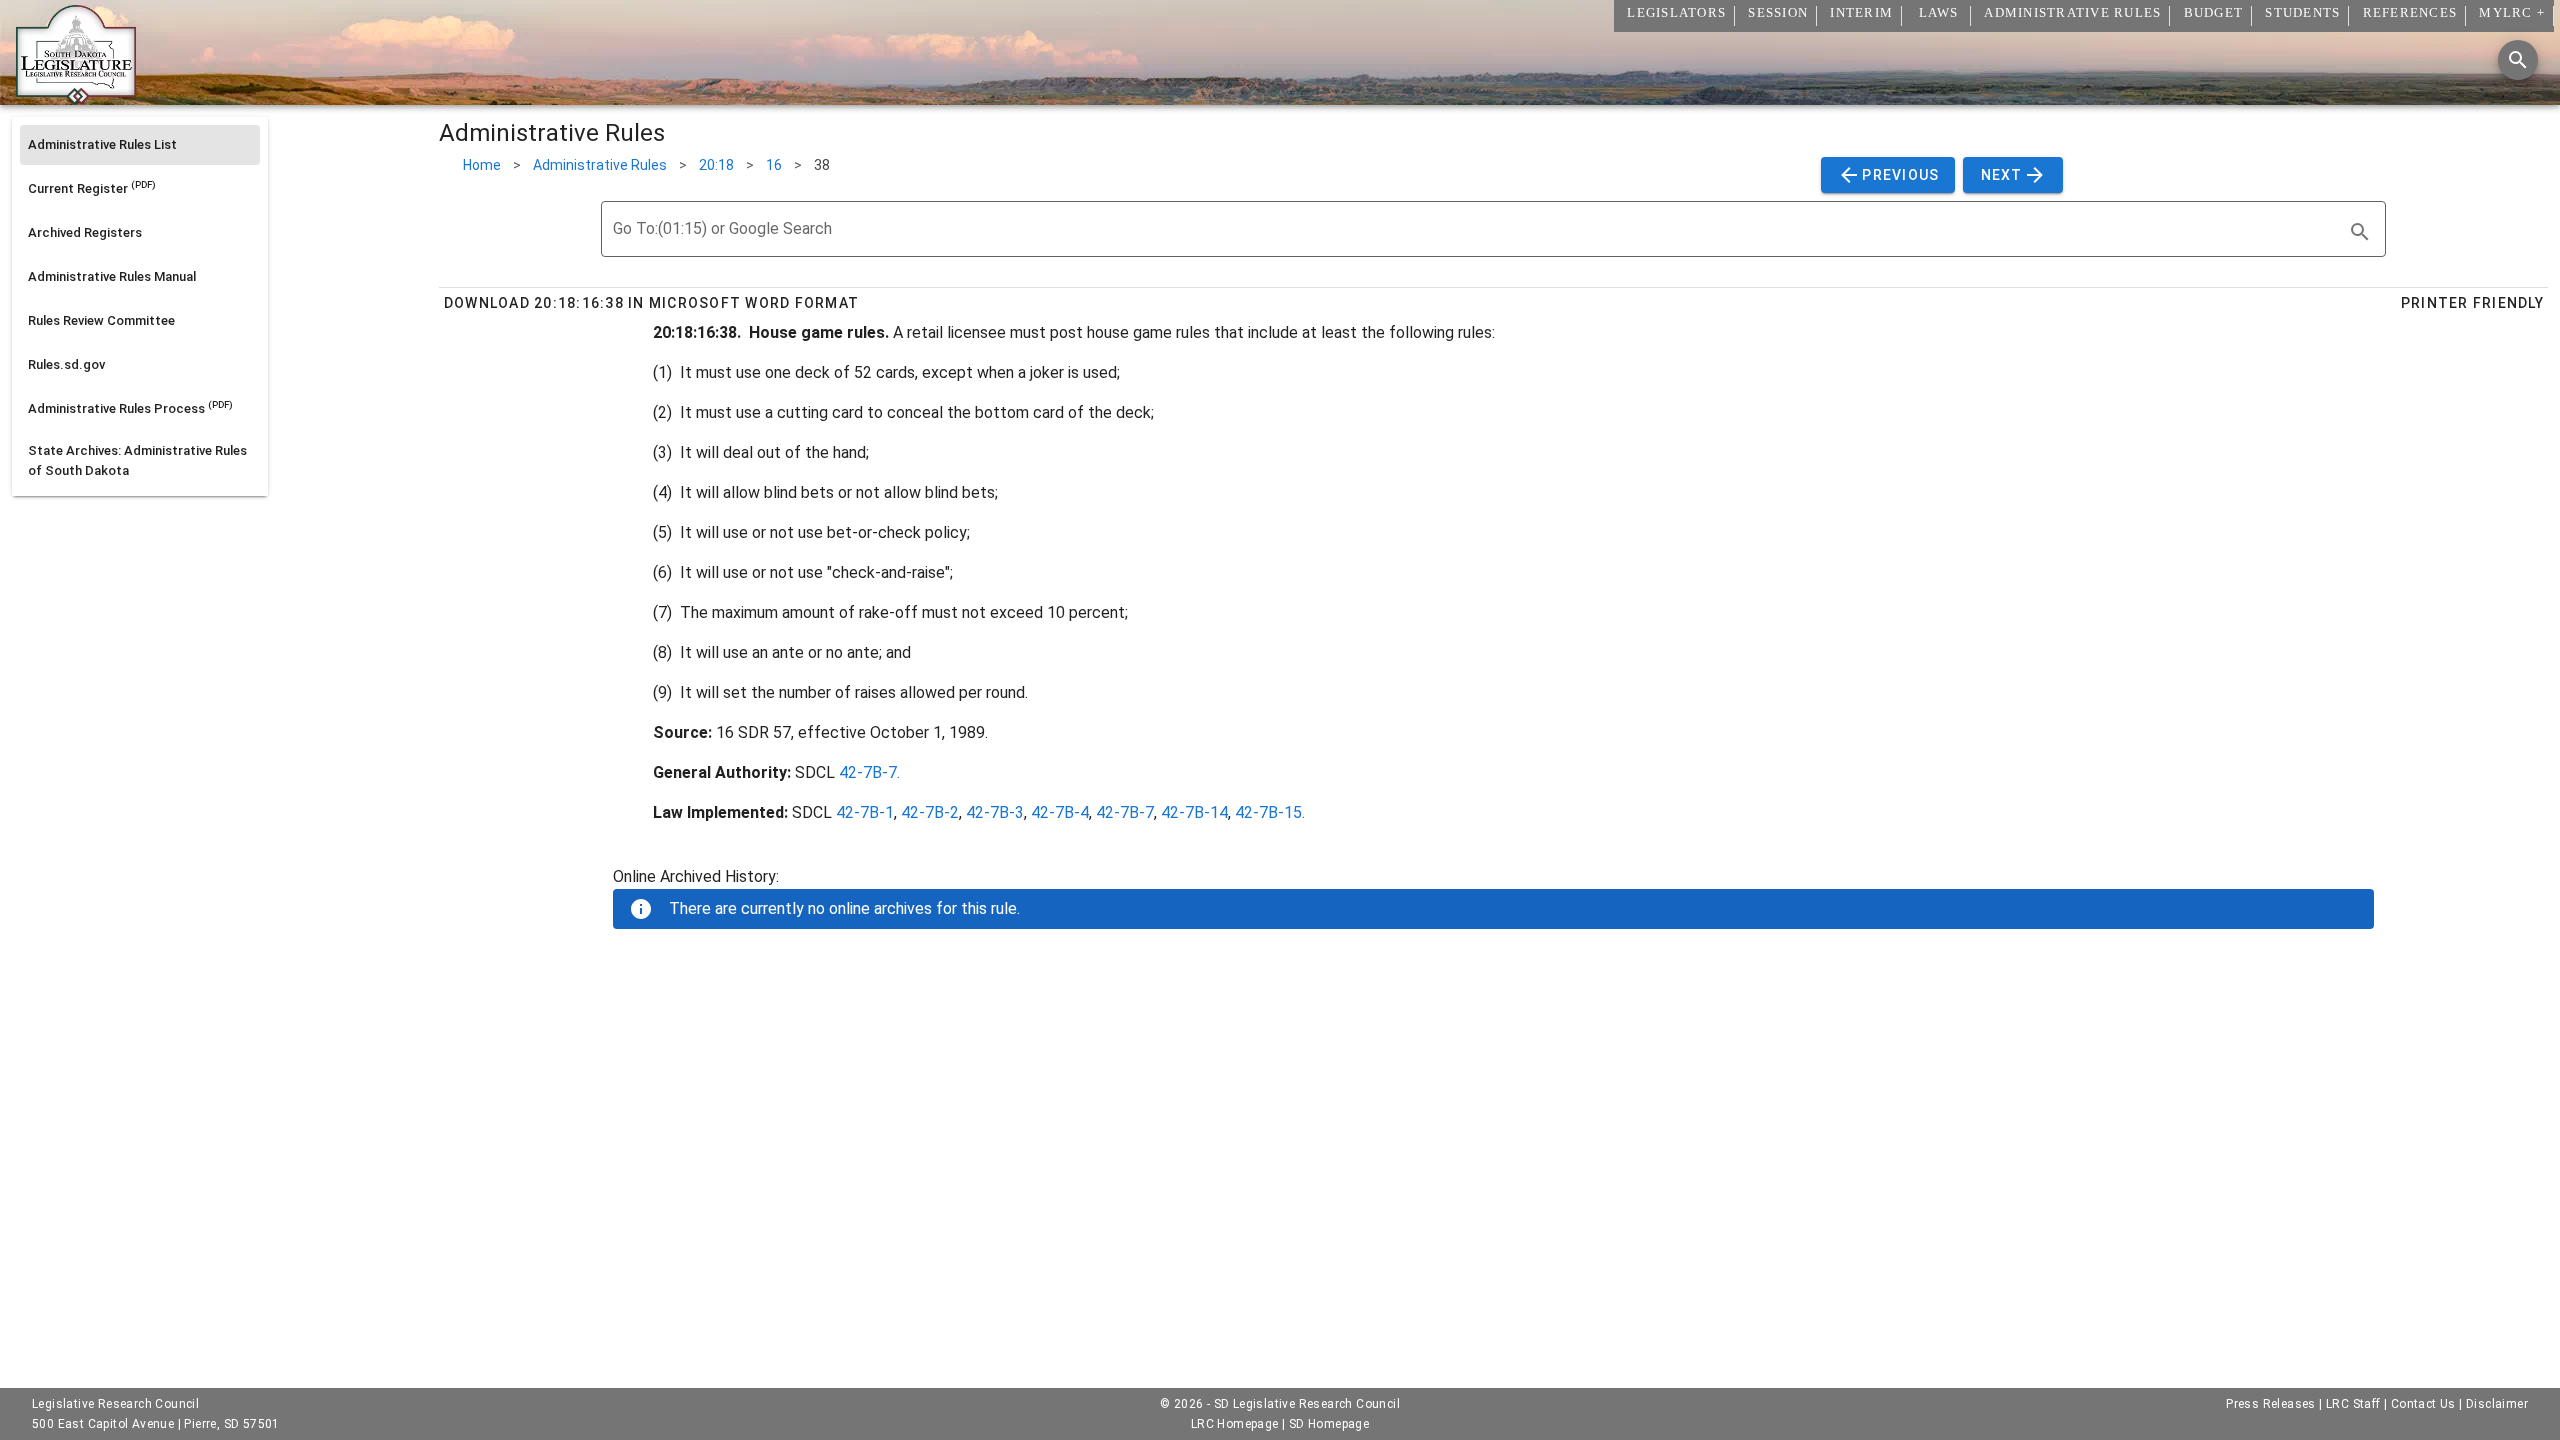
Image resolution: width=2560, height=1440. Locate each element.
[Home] (76, 97)
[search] (2360, 232)
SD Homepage (1329, 1424)
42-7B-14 (1194, 812)
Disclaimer (2497, 1404)
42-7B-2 (930, 812)
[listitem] (140, 145)
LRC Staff (2353, 1404)
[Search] (2518, 60)
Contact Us (2423, 1404)
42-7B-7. (869, 772)
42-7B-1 (865, 812)
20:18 (716, 165)
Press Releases (2271, 1404)
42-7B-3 (995, 812)
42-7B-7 (1125, 812)
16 (774, 165)
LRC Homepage (1235, 1424)
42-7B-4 (1060, 812)
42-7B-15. (1270, 812)
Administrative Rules (600, 165)
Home (482, 165)
